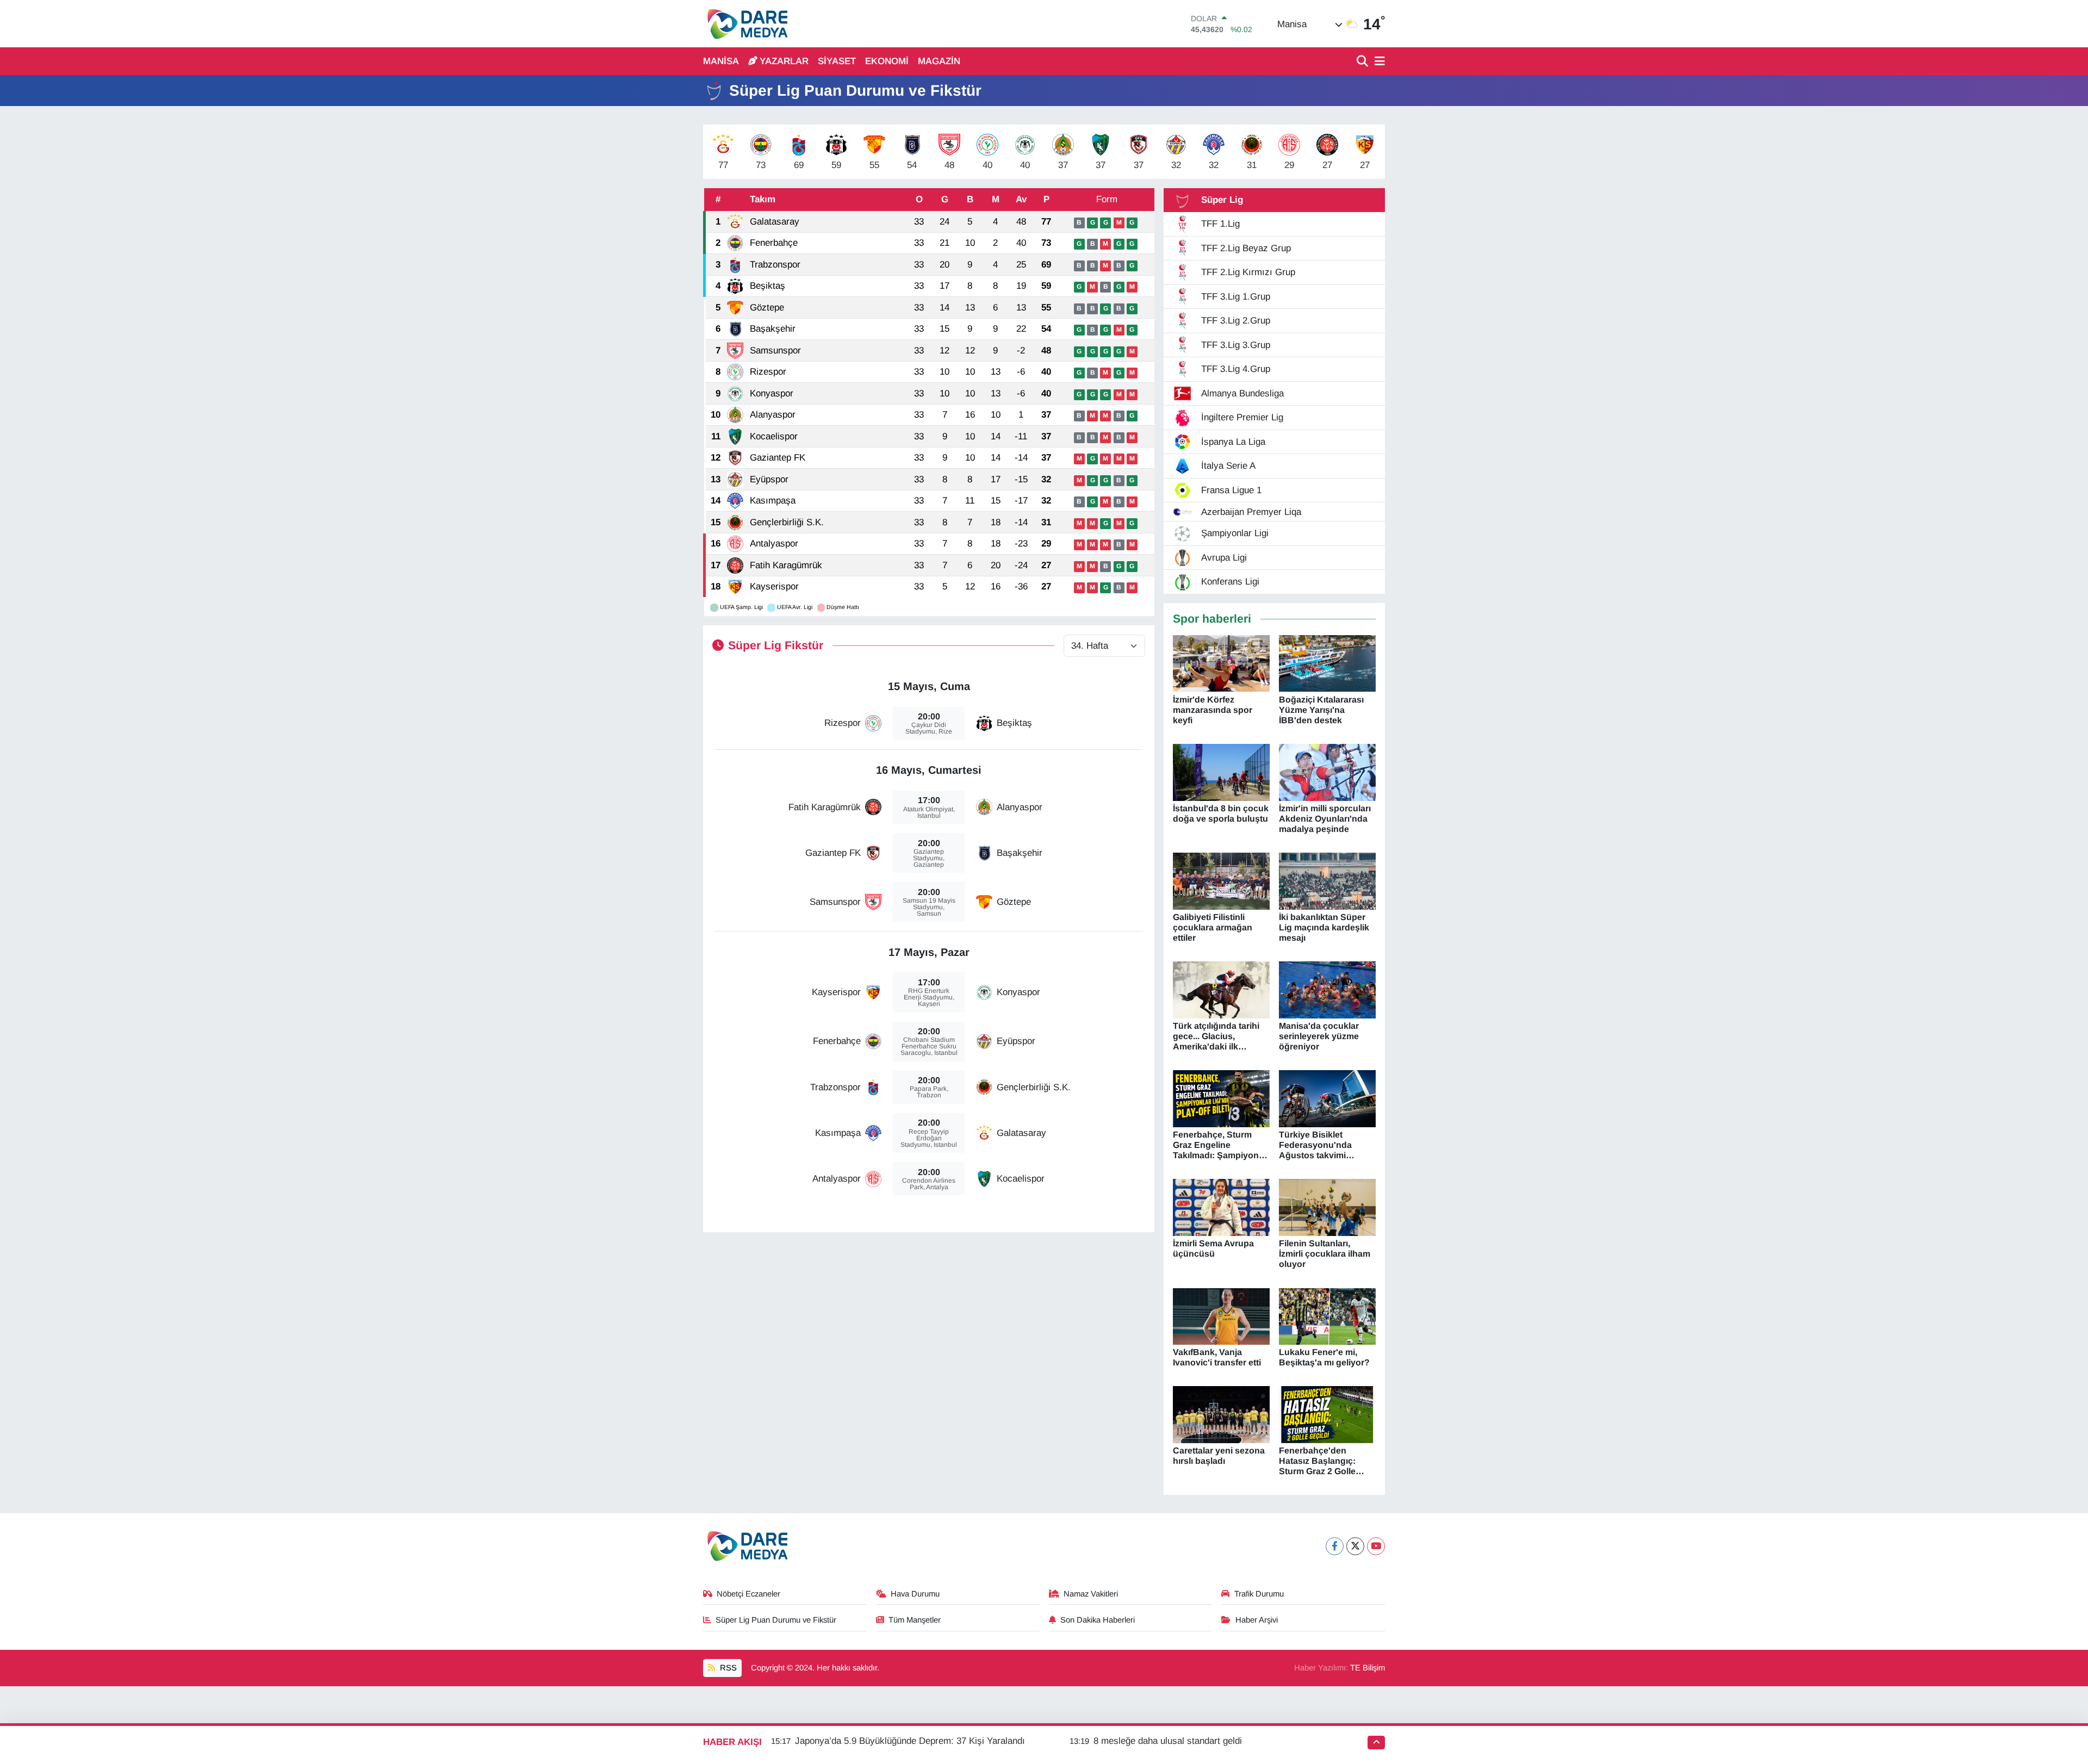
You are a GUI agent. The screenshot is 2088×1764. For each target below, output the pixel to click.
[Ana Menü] (1378, 62)
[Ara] (1363, 62)
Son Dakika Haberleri (1098, 1620)
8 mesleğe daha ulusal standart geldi (1168, 1741)
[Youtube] (1376, 1546)
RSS (727, 1668)
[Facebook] (1335, 1546)
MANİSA (721, 61)
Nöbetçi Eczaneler (748, 1594)
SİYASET (837, 61)
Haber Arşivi (1257, 1620)
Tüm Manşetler (915, 1620)
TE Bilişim (1368, 1668)
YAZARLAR (784, 61)
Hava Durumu (915, 1594)
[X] (1355, 1546)
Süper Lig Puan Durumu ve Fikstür (776, 1620)
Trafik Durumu (1259, 1594)
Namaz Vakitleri (1091, 1594)
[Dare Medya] (745, 24)
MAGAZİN (939, 61)
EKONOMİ (887, 61)
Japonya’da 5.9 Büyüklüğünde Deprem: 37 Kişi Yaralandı (910, 1741)
